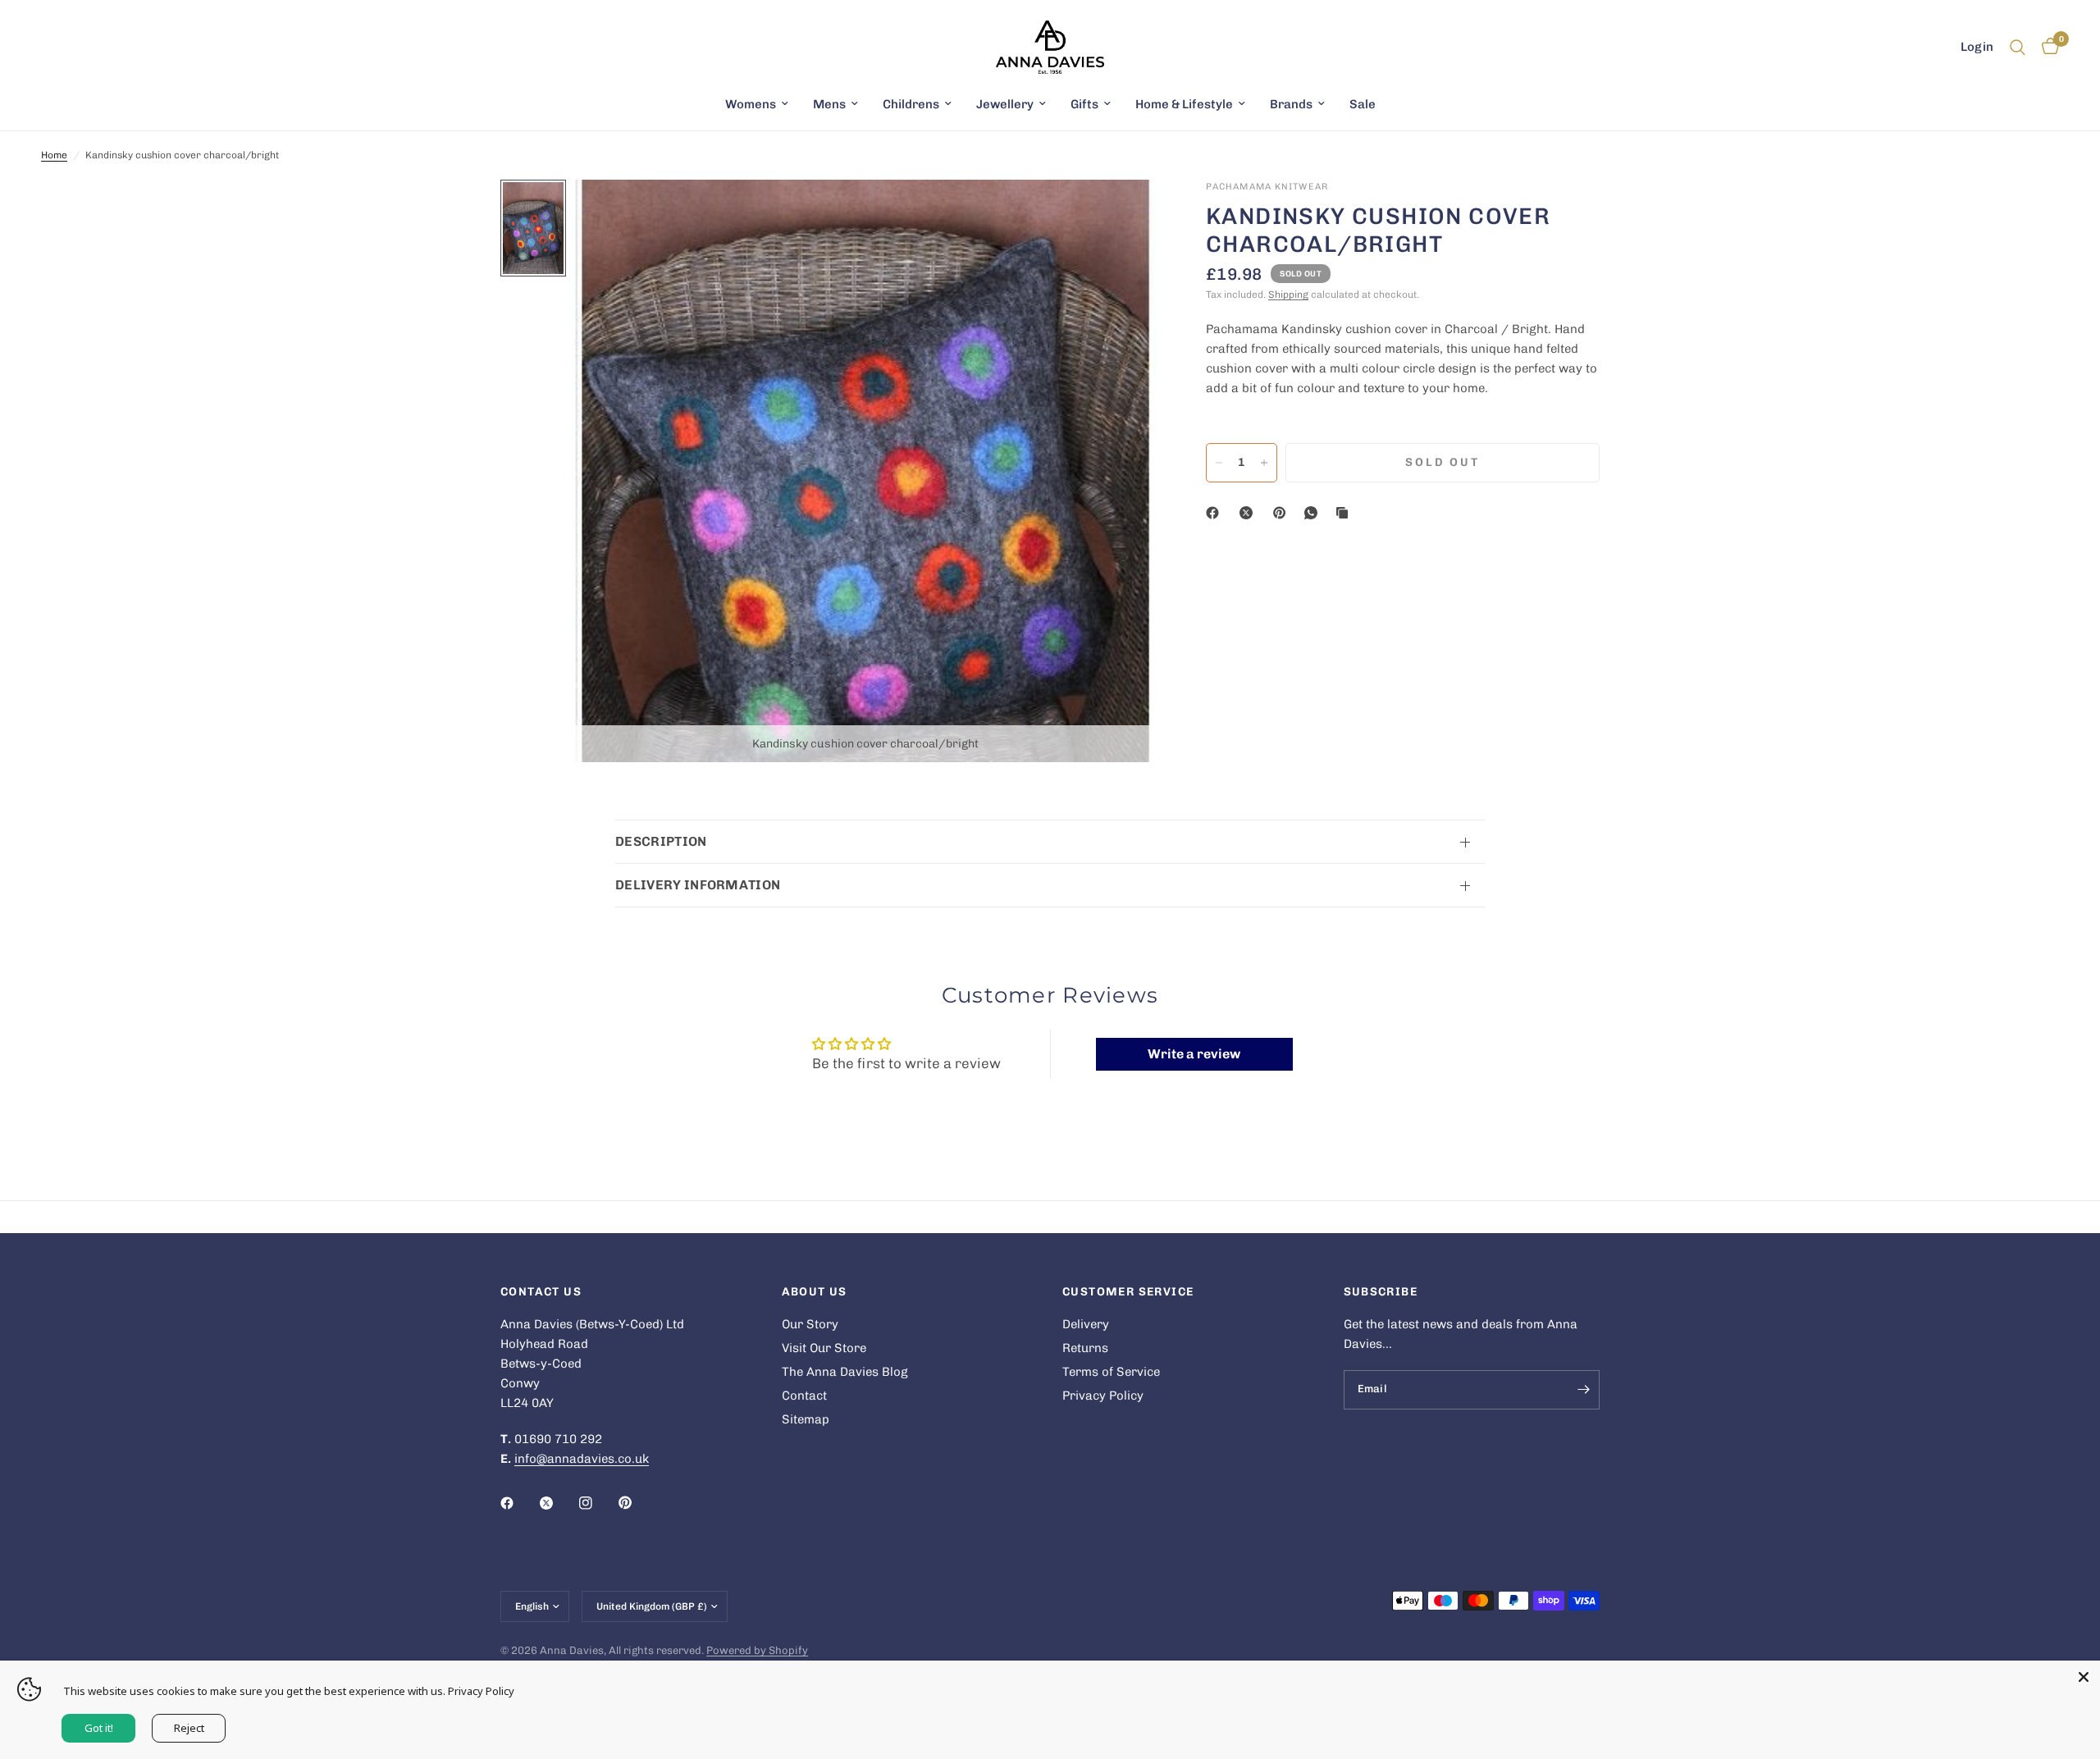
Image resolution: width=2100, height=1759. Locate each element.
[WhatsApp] (1314, 513)
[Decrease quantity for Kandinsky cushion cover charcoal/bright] (1219, 463)
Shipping (1288, 295)
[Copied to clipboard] (1345, 513)
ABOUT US (815, 1292)
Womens (751, 104)
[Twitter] (558, 1503)
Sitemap (806, 1419)
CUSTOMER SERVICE (1128, 1292)
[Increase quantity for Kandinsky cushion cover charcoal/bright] (1264, 463)
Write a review (1194, 1054)
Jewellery (1005, 104)
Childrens (911, 104)
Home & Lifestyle (1184, 104)
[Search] (2018, 47)
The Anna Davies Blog (845, 1372)
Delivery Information (698, 885)
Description (661, 841)
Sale (1363, 104)
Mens (829, 104)
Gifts (1084, 104)
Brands (1291, 104)
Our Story (810, 1324)
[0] (2046, 47)
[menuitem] (757, 104)
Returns (1085, 1348)
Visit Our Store (824, 1348)
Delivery (1086, 1324)
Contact (804, 1396)
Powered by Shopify (757, 1650)
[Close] (2084, 1677)
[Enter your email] (1583, 1390)
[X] (1249, 513)
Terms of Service (1111, 1372)
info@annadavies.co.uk (582, 1459)
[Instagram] (597, 1503)
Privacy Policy (1103, 1396)
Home (54, 155)
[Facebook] (1216, 513)
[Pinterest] (1283, 513)
